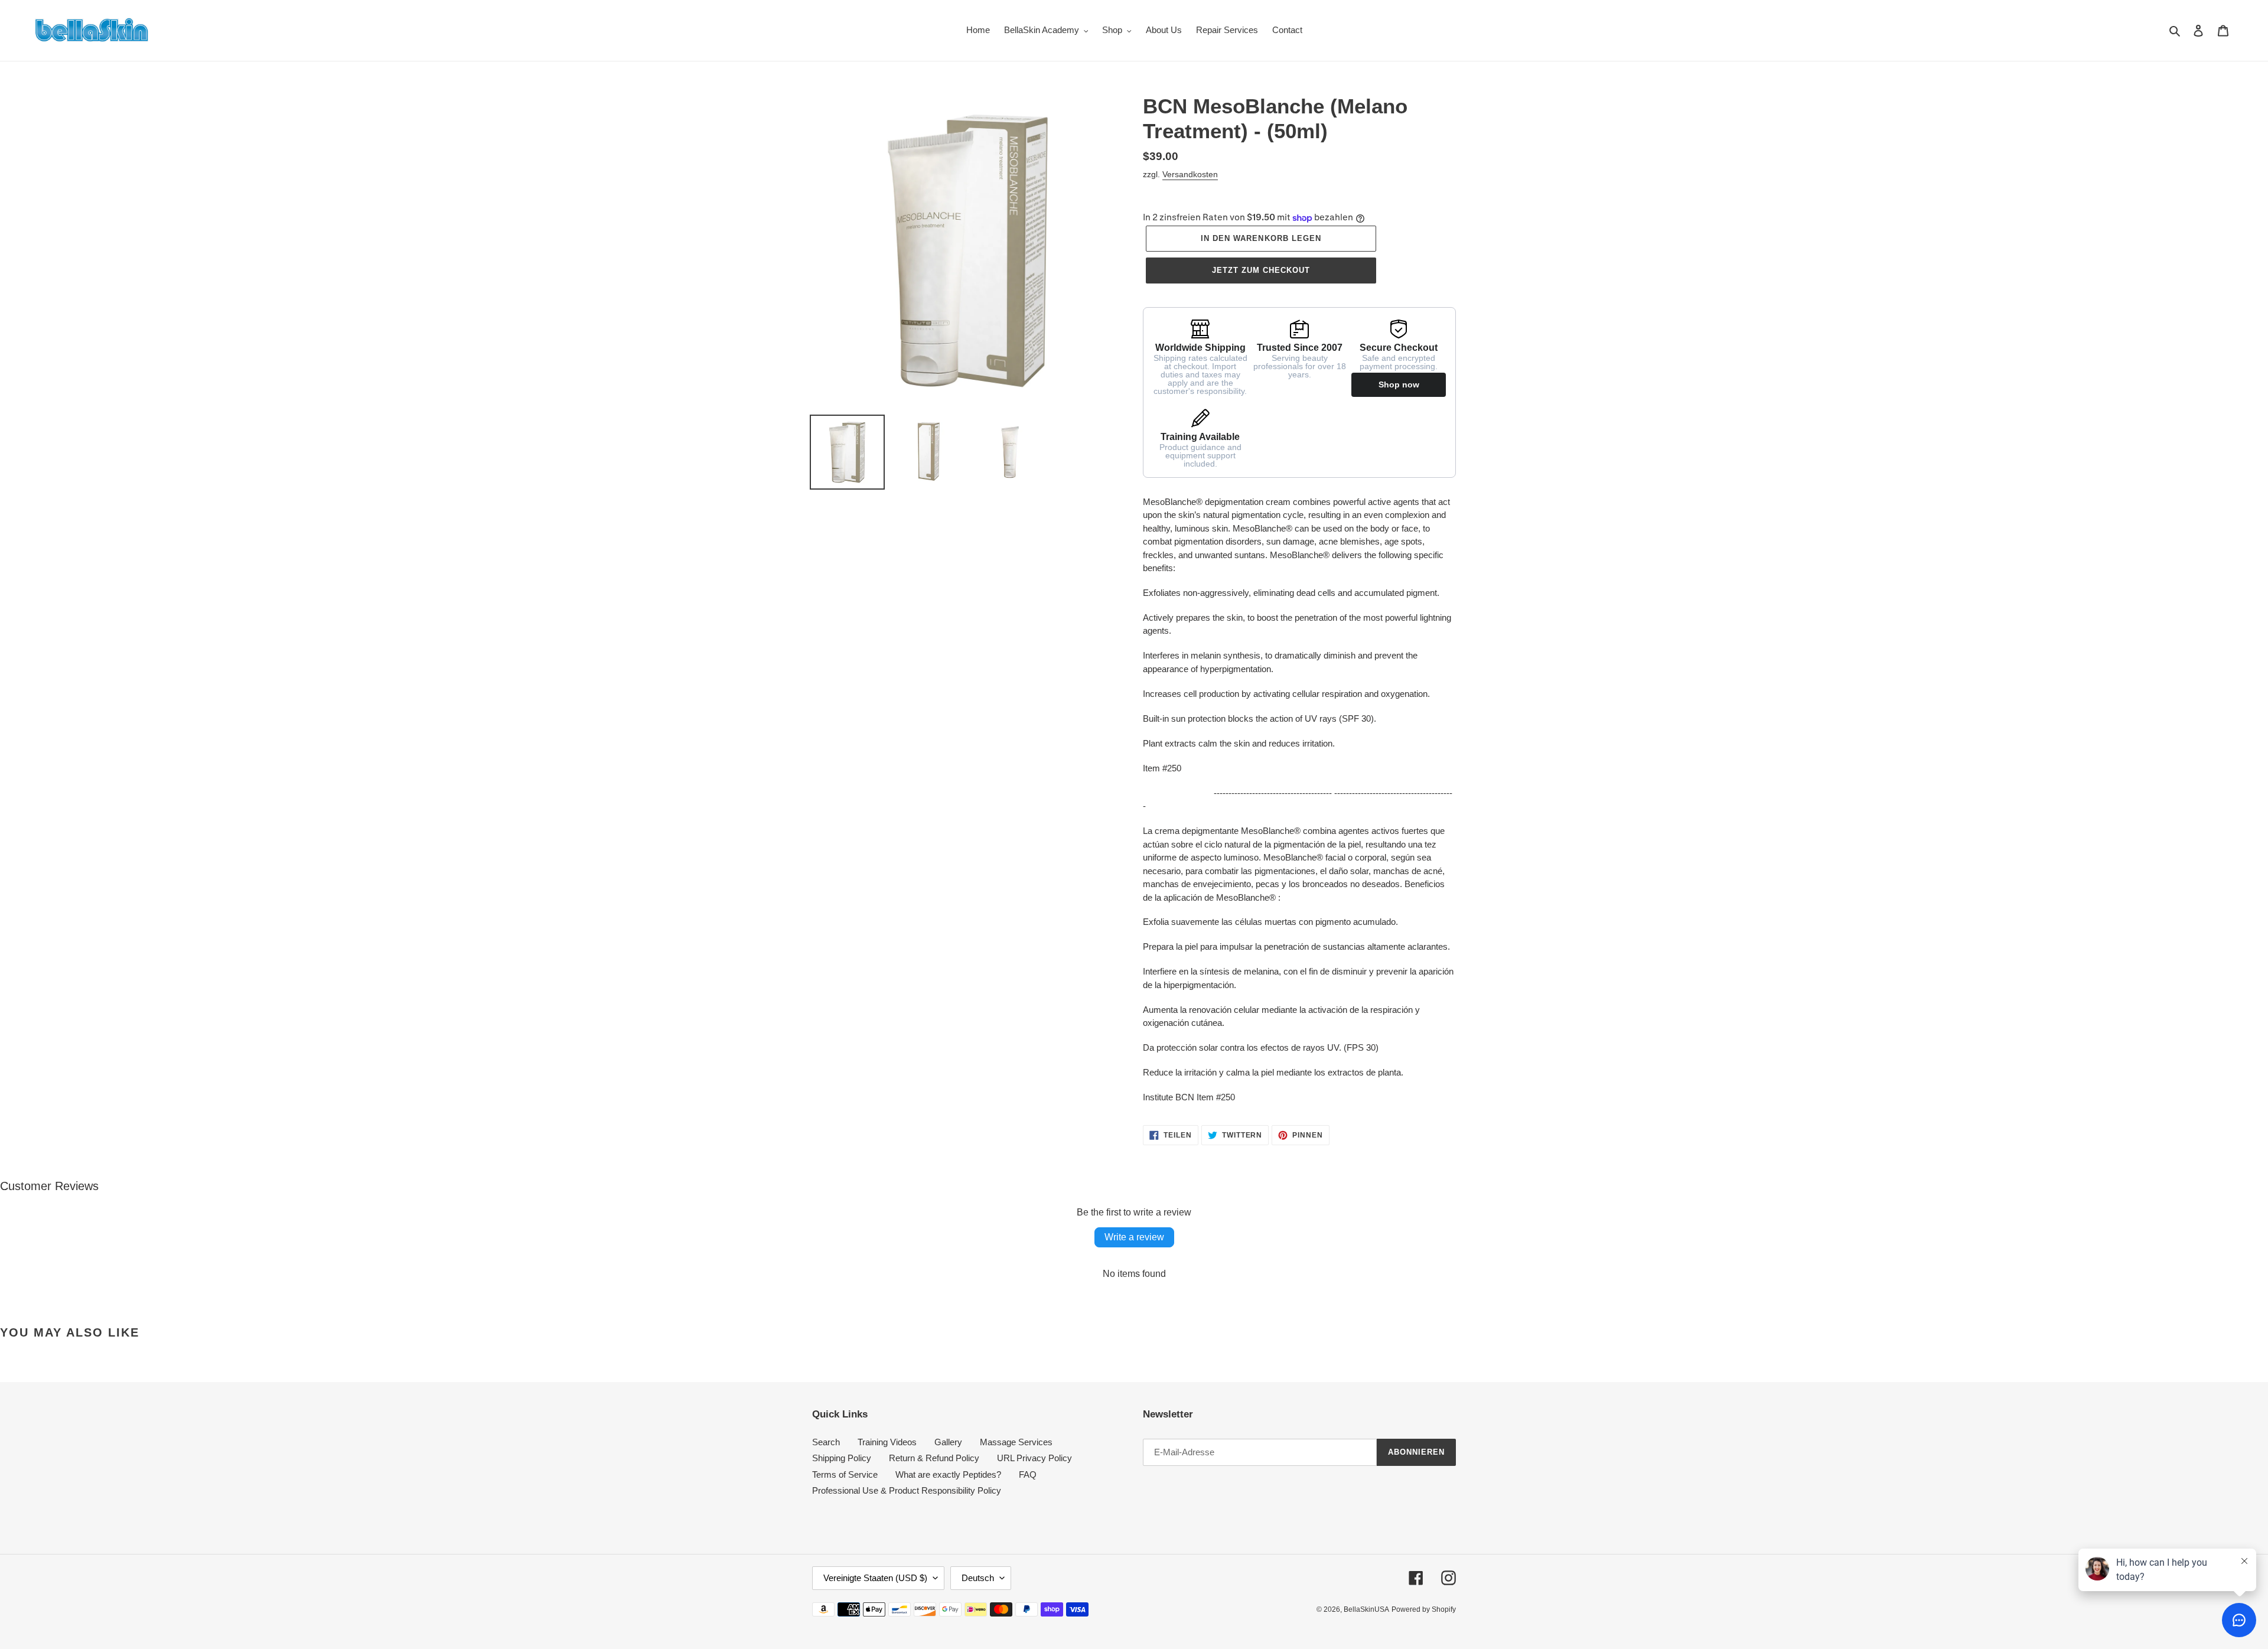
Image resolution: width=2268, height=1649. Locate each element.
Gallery (948, 1442)
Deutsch (978, 1578)
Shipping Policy (842, 1458)
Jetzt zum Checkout (1261, 270)
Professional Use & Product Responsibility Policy (907, 1490)
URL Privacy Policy (1034, 1458)
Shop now (1399, 384)
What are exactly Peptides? (948, 1474)
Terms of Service (845, 1474)
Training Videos (887, 1442)
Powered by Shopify (1424, 1609)
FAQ (1028, 1474)
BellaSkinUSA (1366, 1609)
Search (826, 1442)
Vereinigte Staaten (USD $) (875, 1578)
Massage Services (1016, 1442)
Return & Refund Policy (934, 1458)
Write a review (1134, 1237)
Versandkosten (1190, 174)
